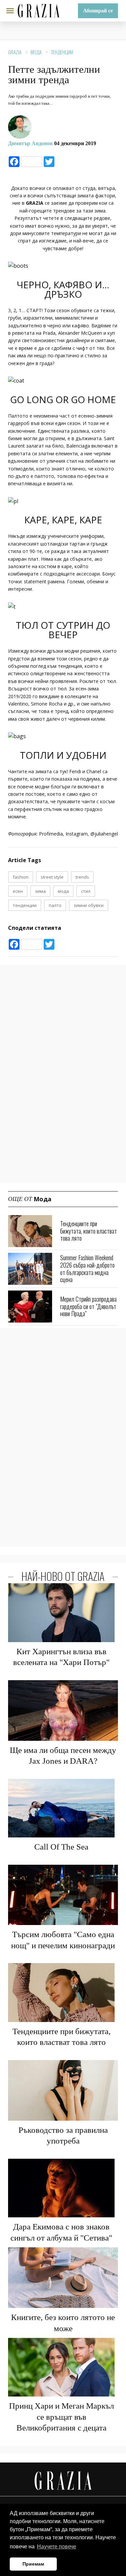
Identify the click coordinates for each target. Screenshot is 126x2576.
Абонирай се (98, 11)
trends (82, 877)
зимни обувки (89, 905)
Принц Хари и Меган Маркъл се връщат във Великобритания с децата (61, 2417)
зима (40, 891)
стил (86, 891)
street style (52, 877)
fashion (21, 877)
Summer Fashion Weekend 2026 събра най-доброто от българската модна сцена (87, 1268)
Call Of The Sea (61, 1847)
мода (63, 891)
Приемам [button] (33, 2564)
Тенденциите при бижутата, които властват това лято (89, 1231)
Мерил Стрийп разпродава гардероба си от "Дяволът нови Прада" (88, 1306)
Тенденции (62, 52)
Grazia (15, 52)
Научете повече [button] (57, 2547)
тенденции (25, 905)
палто (55, 905)
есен (18, 891)
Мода (36, 52)
